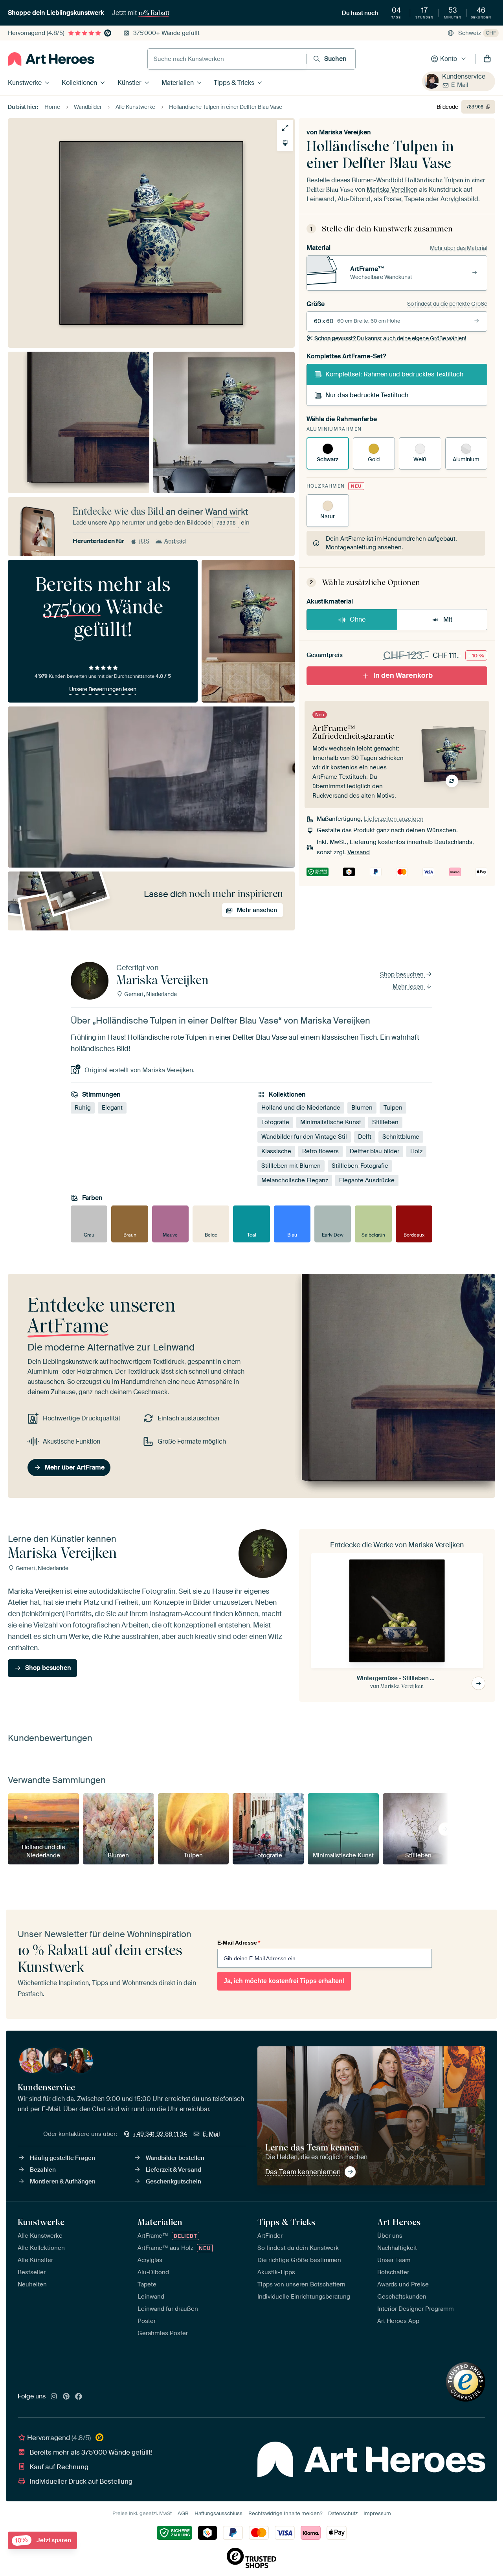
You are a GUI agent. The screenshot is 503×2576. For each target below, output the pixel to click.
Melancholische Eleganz (295, 1180)
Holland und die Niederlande (301, 1108)
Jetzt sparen (43, 2540)
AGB (183, 2513)
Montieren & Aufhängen (63, 2182)
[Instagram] (54, 2397)
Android (175, 541)
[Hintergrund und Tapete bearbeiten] (285, 143)
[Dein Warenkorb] (487, 59)
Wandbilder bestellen (175, 2158)
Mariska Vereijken (345, 132)
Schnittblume (401, 1137)
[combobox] (227, 59)
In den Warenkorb (403, 675)
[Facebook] (79, 2397)
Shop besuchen (403, 974)
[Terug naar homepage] (51, 59)
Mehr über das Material (459, 248)
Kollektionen (79, 83)
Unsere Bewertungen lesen (103, 689)
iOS (144, 541)
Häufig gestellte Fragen (62, 2158)
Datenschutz (343, 2513)
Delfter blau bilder (374, 1151)
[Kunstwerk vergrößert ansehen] (285, 128)
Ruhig (83, 1108)
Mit (448, 619)
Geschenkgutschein (173, 2182)
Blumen (362, 1108)
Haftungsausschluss (218, 2513)
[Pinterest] (66, 2397)
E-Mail (460, 85)
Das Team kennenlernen (303, 2172)
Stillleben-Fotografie (360, 1166)
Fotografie (275, 1122)
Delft (365, 1137)
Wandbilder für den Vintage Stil (304, 1137)
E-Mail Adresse (239, 1943)
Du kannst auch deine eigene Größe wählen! (390, 338)
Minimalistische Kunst (331, 1122)
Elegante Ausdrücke (367, 1180)
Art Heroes (399, 2222)
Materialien (178, 83)
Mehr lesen (409, 987)
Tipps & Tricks (234, 83)
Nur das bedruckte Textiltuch (367, 395)
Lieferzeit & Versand (173, 2170)
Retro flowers (320, 1151)
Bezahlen (43, 2170)
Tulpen (393, 1108)
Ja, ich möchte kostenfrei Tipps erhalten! (284, 1981)
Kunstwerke (25, 83)
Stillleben (385, 1122)
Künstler (129, 83)
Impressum (377, 2513)
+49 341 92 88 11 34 (160, 2134)
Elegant (112, 1108)
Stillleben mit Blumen (291, 1166)
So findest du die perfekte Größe (447, 304)
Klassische (276, 1151)
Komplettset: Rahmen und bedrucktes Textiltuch (394, 374)
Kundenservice (464, 76)
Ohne (358, 619)
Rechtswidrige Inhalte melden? (285, 2513)
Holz (416, 1151)
